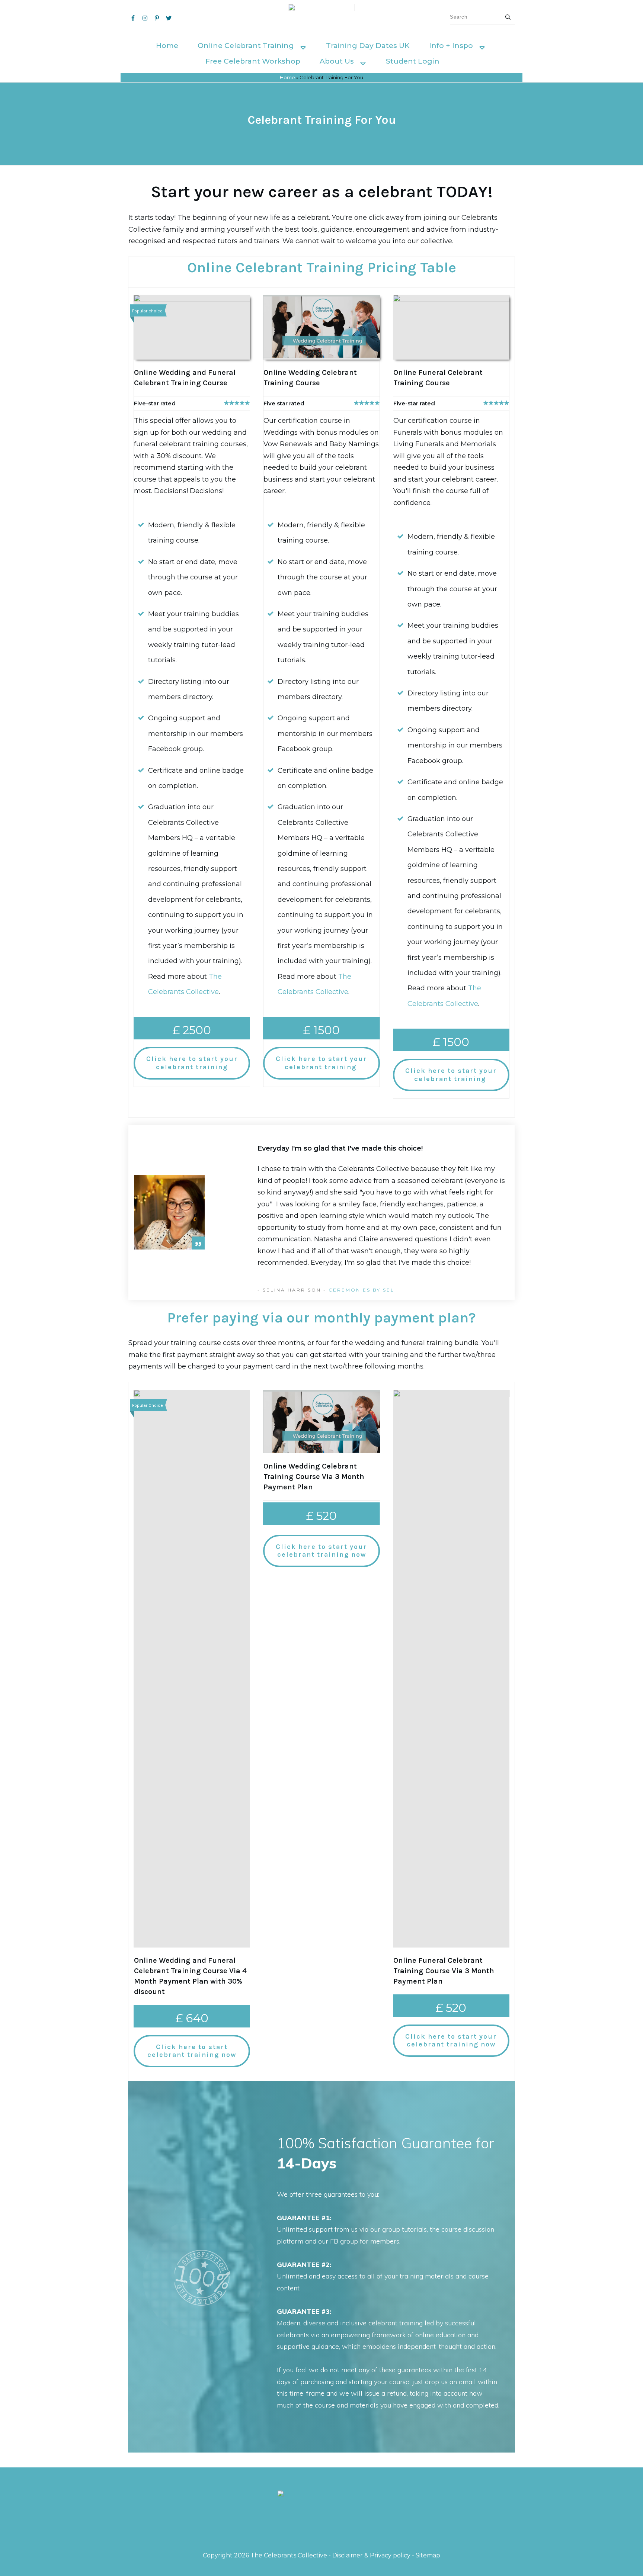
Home (287, 77)
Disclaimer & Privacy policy (371, 2555)
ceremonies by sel (362, 1290)
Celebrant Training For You (322, 120)
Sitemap (428, 2555)
